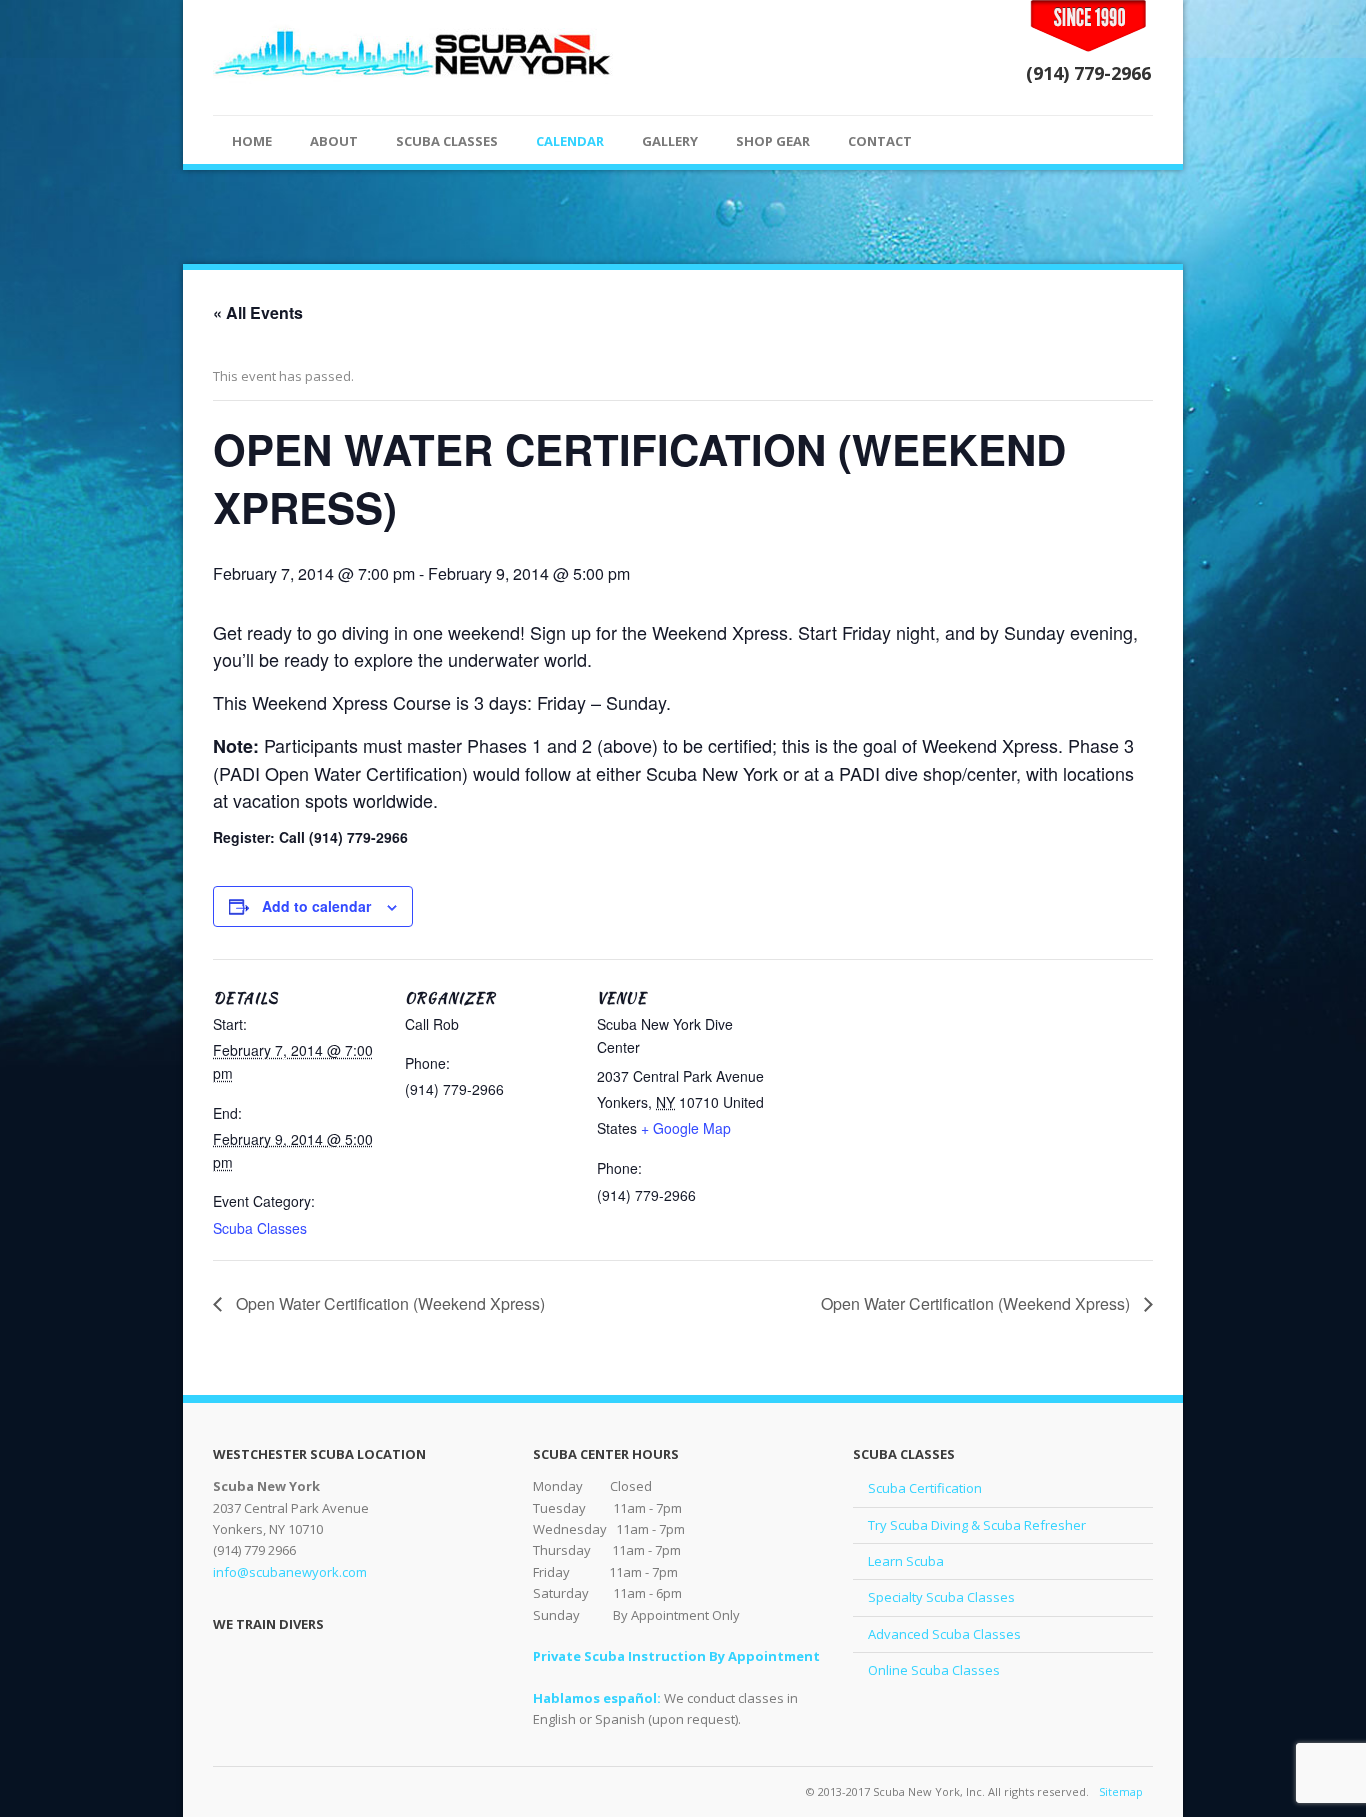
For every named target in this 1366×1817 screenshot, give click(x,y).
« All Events (258, 312)
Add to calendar (316, 906)
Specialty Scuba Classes (941, 1597)
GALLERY (670, 141)
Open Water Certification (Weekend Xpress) (388, 1303)
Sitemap (1121, 1791)
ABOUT (334, 141)
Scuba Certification (925, 1488)
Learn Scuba (906, 1561)
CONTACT (880, 141)
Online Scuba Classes (934, 1670)
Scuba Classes (260, 1228)
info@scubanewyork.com (290, 1572)
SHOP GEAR (773, 141)
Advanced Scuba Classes (944, 1634)
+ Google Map (686, 1128)
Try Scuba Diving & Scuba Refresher (977, 1525)
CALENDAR (570, 141)
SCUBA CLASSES (447, 141)
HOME (252, 141)
